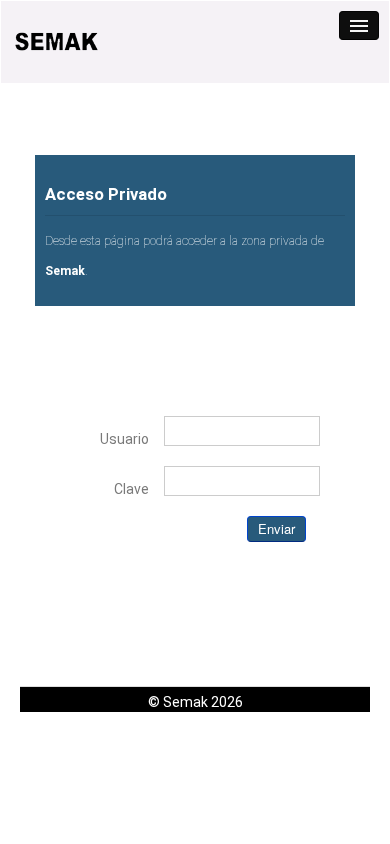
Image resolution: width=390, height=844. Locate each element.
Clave (131, 489)
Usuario (124, 439)
